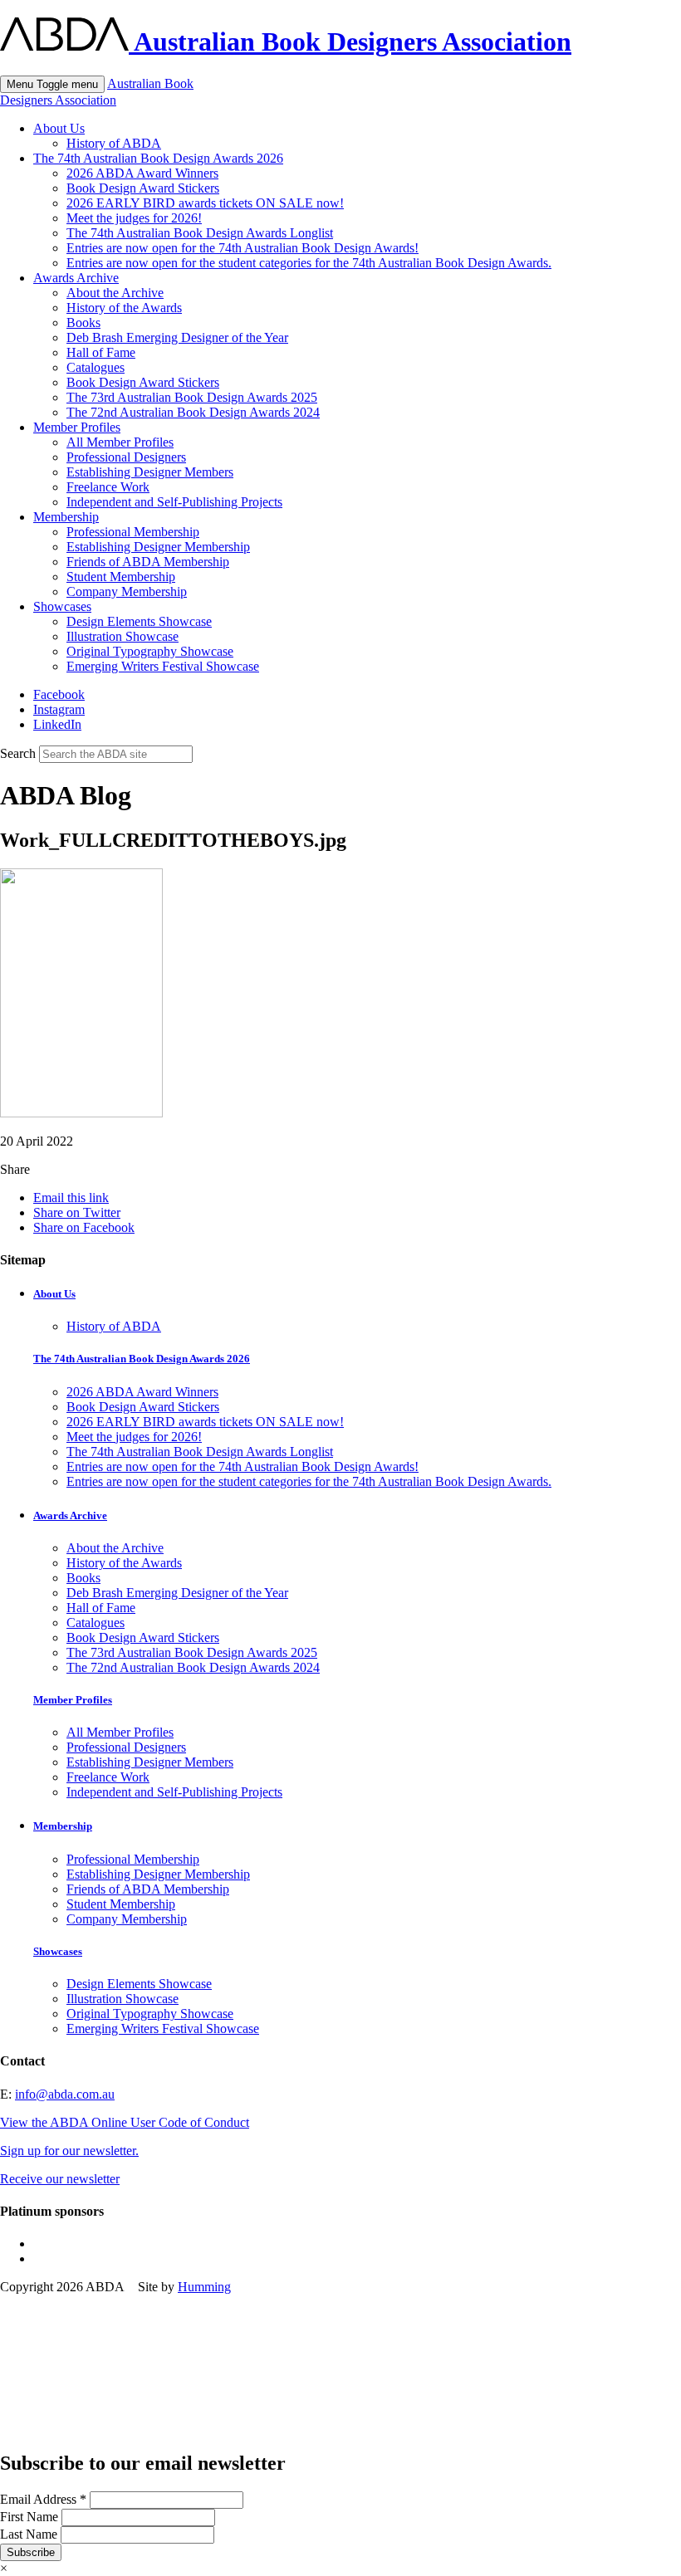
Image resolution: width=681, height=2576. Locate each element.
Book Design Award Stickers (143, 188)
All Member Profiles (120, 442)
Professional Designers (126, 457)
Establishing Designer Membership (158, 547)
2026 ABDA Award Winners (142, 173)
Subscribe (31, 2552)
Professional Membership (133, 532)
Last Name (30, 2534)
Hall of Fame (101, 352)
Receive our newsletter (60, 2179)
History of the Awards (124, 308)
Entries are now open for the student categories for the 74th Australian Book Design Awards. (309, 263)
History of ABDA (114, 143)
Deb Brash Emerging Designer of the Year (177, 337)
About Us (59, 128)
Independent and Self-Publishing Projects (174, 502)
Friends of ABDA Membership (148, 562)
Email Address (43, 2499)
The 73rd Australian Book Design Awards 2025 (192, 397)
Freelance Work (108, 487)
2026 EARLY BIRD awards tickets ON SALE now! (205, 203)
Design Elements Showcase (139, 621)
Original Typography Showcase (150, 651)
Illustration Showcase (122, 636)
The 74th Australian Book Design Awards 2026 (158, 158)
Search (18, 753)
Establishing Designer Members (150, 472)
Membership (66, 517)
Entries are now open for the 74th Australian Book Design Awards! (243, 248)
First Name (31, 2517)
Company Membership (127, 591)
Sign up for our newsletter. (69, 2151)
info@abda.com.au (65, 2094)
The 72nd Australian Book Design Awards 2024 (193, 412)
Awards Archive (76, 278)
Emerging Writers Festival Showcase (163, 666)
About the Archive (115, 293)
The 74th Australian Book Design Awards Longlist (200, 233)
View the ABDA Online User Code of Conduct (125, 2122)
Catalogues (96, 367)
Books (83, 323)
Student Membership (121, 577)
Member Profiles (77, 427)
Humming (204, 2287)
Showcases (62, 606)
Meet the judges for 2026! (134, 218)
